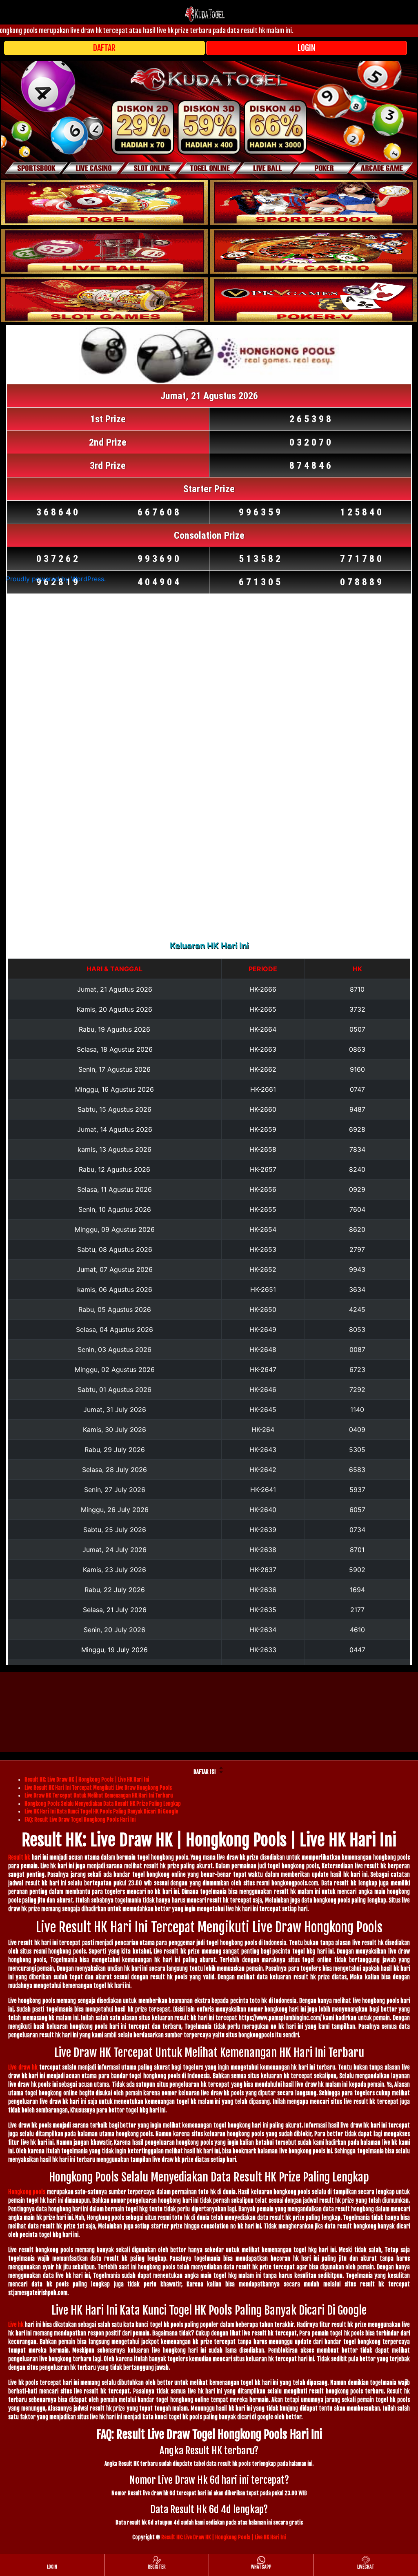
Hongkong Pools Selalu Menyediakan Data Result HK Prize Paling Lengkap (103, 1804)
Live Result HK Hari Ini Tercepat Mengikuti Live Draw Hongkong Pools (98, 1788)
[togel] (104, 203)
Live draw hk (23, 2067)
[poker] (104, 300)
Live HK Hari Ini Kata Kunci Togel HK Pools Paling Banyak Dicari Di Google (101, 1811)
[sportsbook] (104, 251)
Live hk (16, 2325)
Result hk (19, 1857)
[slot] (313, 203)
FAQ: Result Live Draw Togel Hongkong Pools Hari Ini (80, 1820)
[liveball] (313, 300)
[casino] (313, 251)
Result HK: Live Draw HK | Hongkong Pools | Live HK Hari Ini (87, 1780)
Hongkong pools (27, 2192)
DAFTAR (104, 48)
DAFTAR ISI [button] (205, 1772)
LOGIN (307, 48)
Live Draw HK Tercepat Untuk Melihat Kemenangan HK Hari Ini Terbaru (99, 1795)
